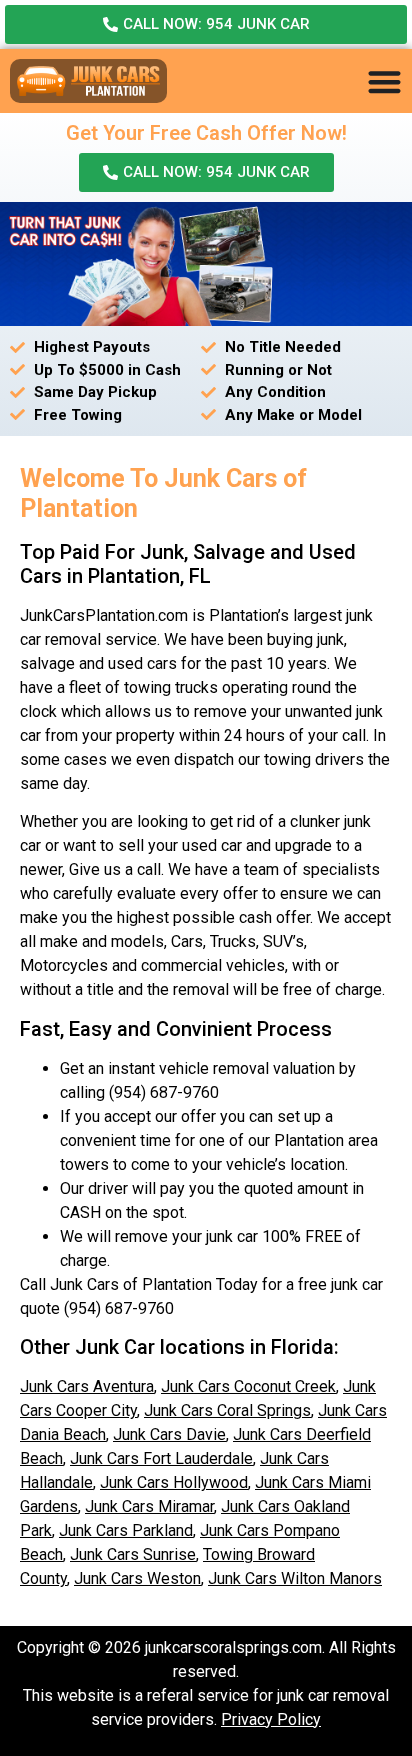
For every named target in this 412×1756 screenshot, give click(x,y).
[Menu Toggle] (384, 81)
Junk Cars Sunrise (133, 1554)
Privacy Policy (271, 1719)
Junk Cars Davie (169, 1434)
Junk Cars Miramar (149, 1506)
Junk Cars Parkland (126, 1530)
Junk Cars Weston (137, 1578)
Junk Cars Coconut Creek (248, 1386)
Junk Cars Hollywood (174, 1482)
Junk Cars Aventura (87, 1386)
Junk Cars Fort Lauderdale (161, 1458)
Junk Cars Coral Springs (227, 1410)
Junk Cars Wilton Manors (295, 1578)
